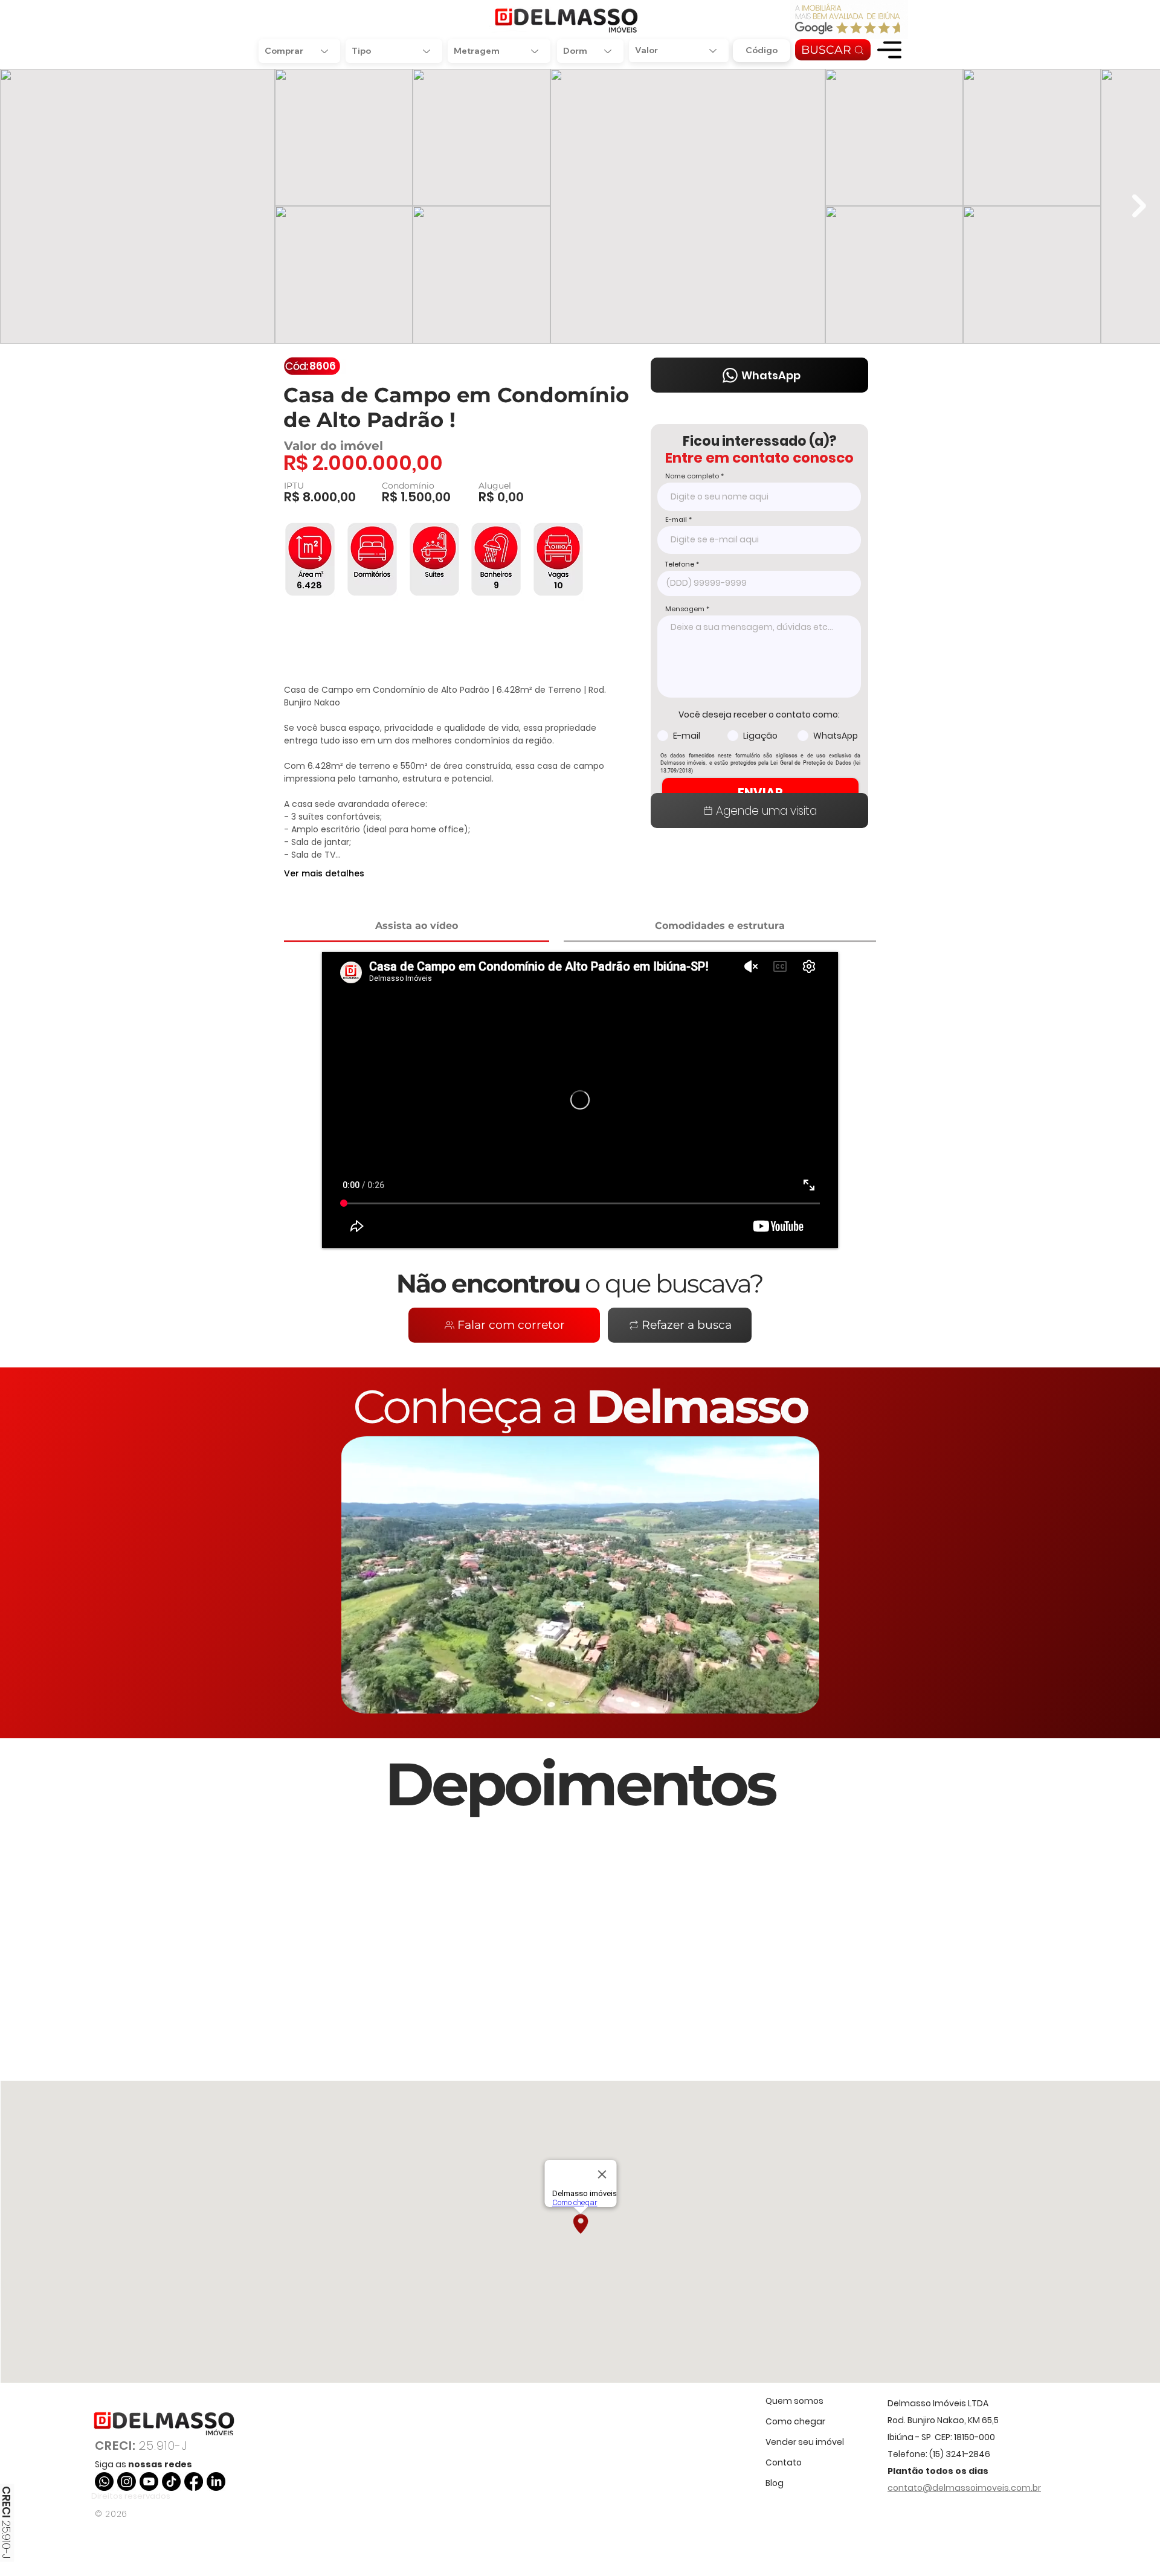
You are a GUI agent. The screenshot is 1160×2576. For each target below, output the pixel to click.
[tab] (417, 927)
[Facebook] (194, 2481)
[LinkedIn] (216, 2481)
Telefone (680, 564)
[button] (889, 50)
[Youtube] (149, 2481)
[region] (889, 50)
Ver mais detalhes (324, 873)
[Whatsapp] (104, 2481)
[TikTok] (171, 2481)
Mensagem (685, 609)
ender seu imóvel (807, 2442)
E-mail (676, 520)
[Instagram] (127, 2481)
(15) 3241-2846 (960, 2454)
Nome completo (692, 476)
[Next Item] (1139, 206)
